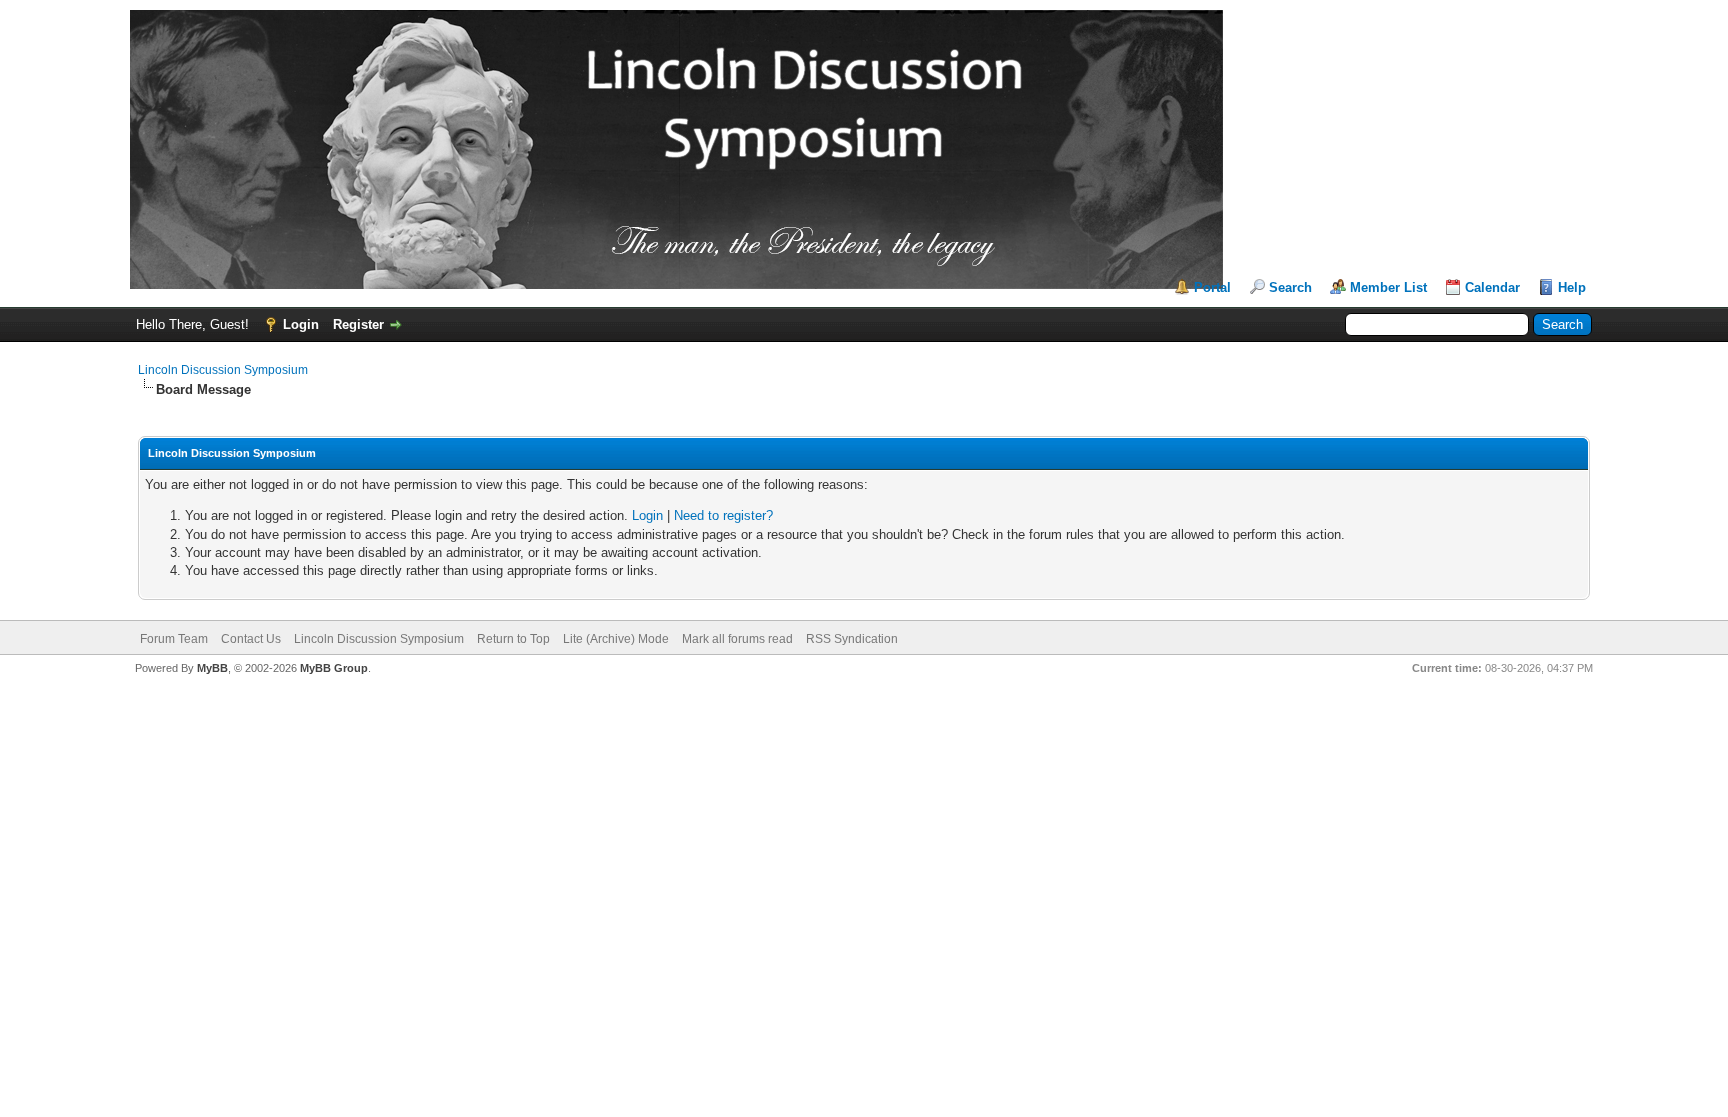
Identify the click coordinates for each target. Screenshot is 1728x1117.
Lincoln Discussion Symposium (223, 370)
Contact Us (251, 639)
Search (1290, 287)
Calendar (1492, 287)
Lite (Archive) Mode (616, 639)
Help (1572, 287)
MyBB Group (334, 668)
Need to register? (723, 515)
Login (301, 324)
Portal (1212, 287)
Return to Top (513, 639)
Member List (1388, 287)
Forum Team (174, 639)
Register (358, 324)
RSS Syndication (852, 639)
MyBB (212, 668)
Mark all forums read (737, 639)
